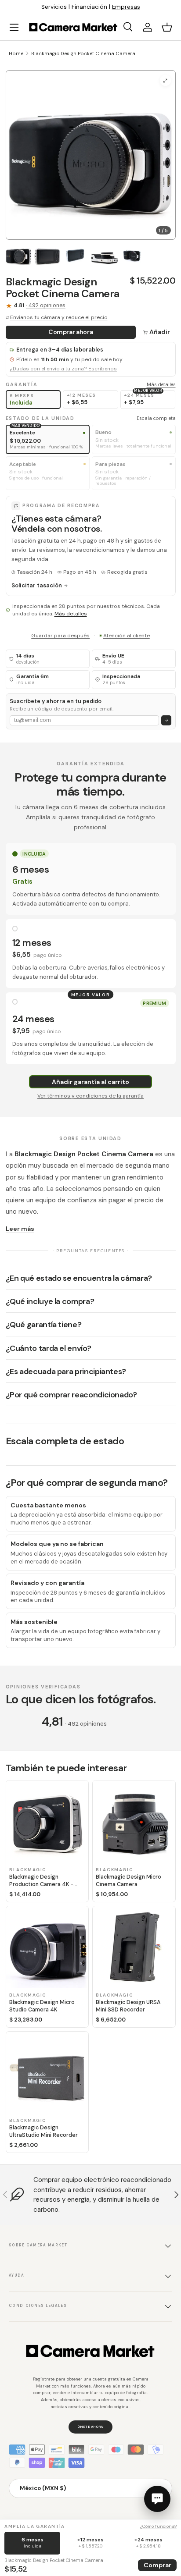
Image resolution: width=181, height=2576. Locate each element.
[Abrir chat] (157, 2499)
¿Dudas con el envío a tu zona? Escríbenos (63, 369)
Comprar (157, 2565)
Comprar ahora (71, 332)
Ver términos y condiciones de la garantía (90, 1096)
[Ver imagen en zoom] (165, 80)
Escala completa (156, 418)
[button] (167, 27)
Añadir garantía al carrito (90, 1082)
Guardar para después (60, 636)
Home (16, 53)
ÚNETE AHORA (90, 2427)
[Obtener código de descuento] (166, 720)
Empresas (126, 7)
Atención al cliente (127, 636)
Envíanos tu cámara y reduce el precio (59, 317)
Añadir (160, 332)
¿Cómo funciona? (158, 2526)
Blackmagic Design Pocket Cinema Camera (83, 53)
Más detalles (161, 384)
